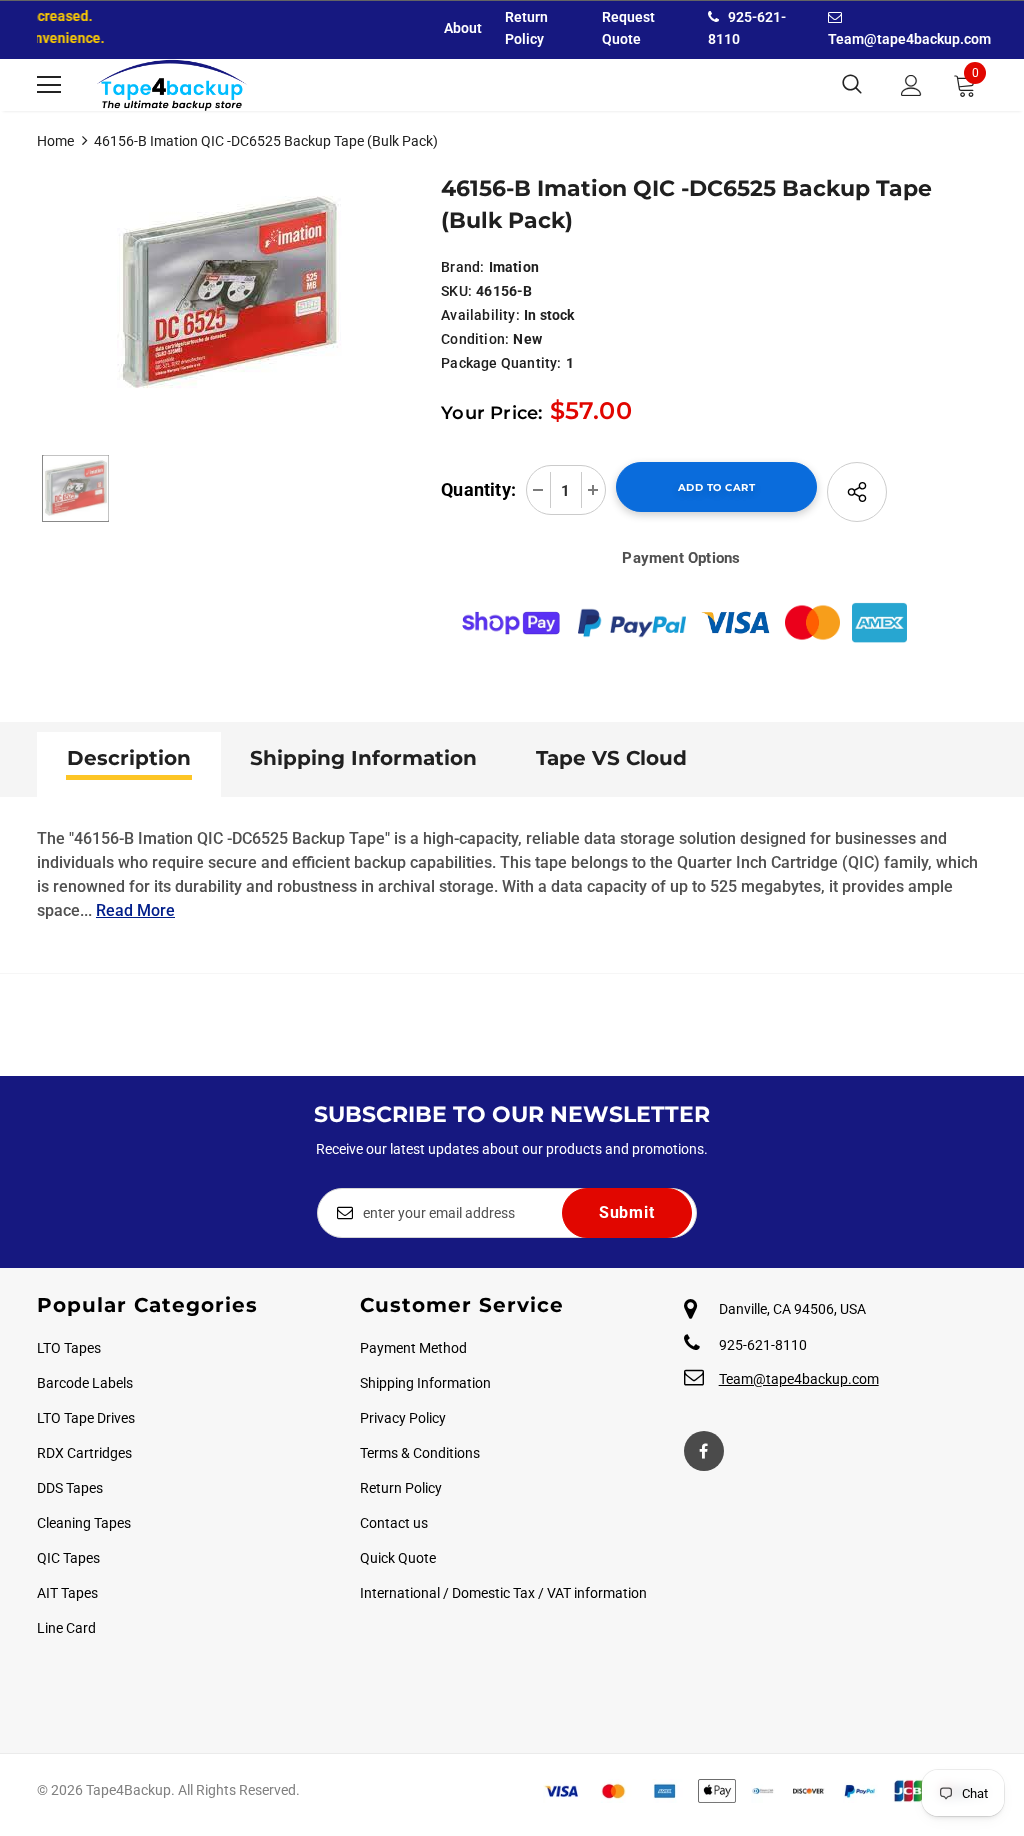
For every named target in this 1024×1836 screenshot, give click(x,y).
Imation (514, 267)
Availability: (480, 315)
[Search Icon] (852, 85)
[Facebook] (704, 1451)
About (463, 28)
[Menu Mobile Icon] (49, 85)
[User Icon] (911, 85)
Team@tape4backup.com (799, 1379)
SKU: (456, 291)
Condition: (475, 339)
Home (55, 141)
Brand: (462, 267)
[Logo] (172, 85)
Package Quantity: (501, 363)
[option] (229, 292)
